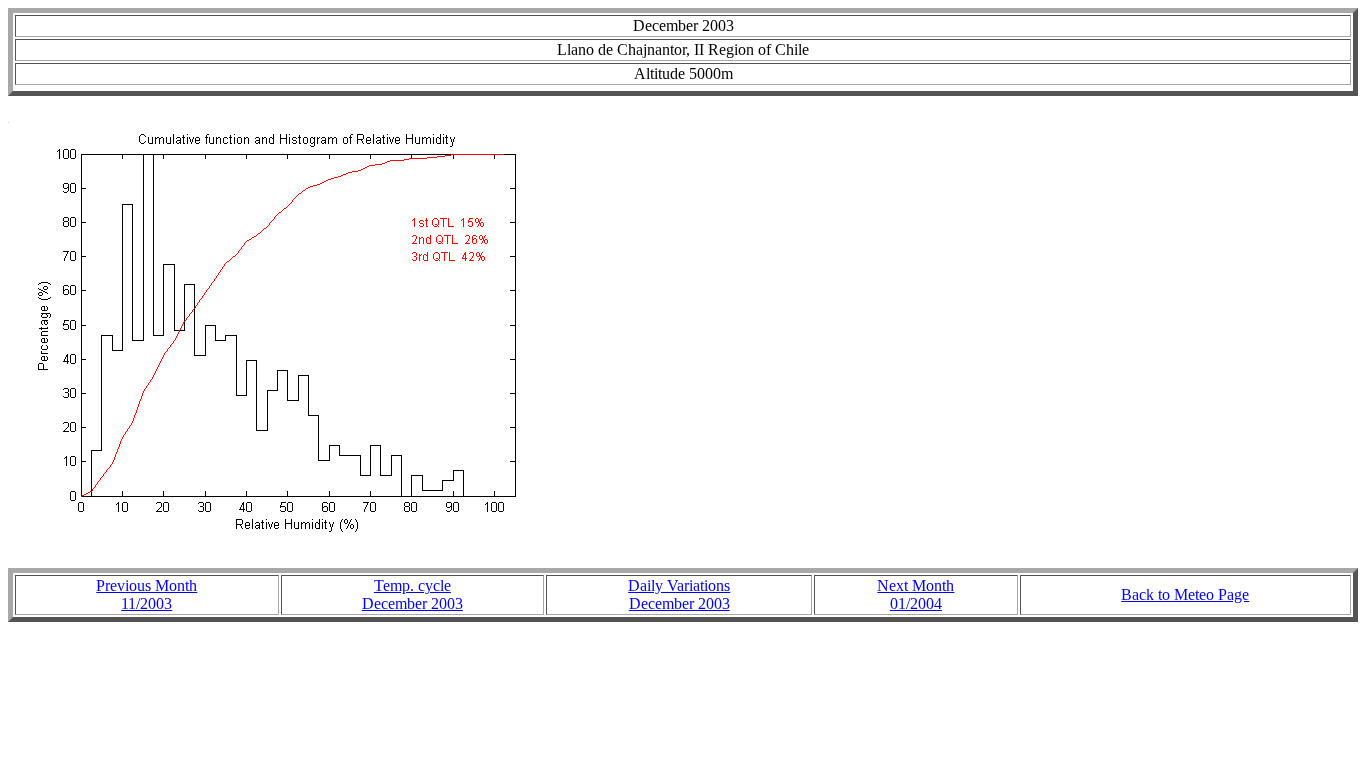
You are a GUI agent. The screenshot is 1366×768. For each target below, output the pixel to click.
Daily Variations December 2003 (679, 594)
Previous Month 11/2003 (146, 594)
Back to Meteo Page (1185, 594)
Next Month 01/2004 (915, 594)
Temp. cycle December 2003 (412, 594)
